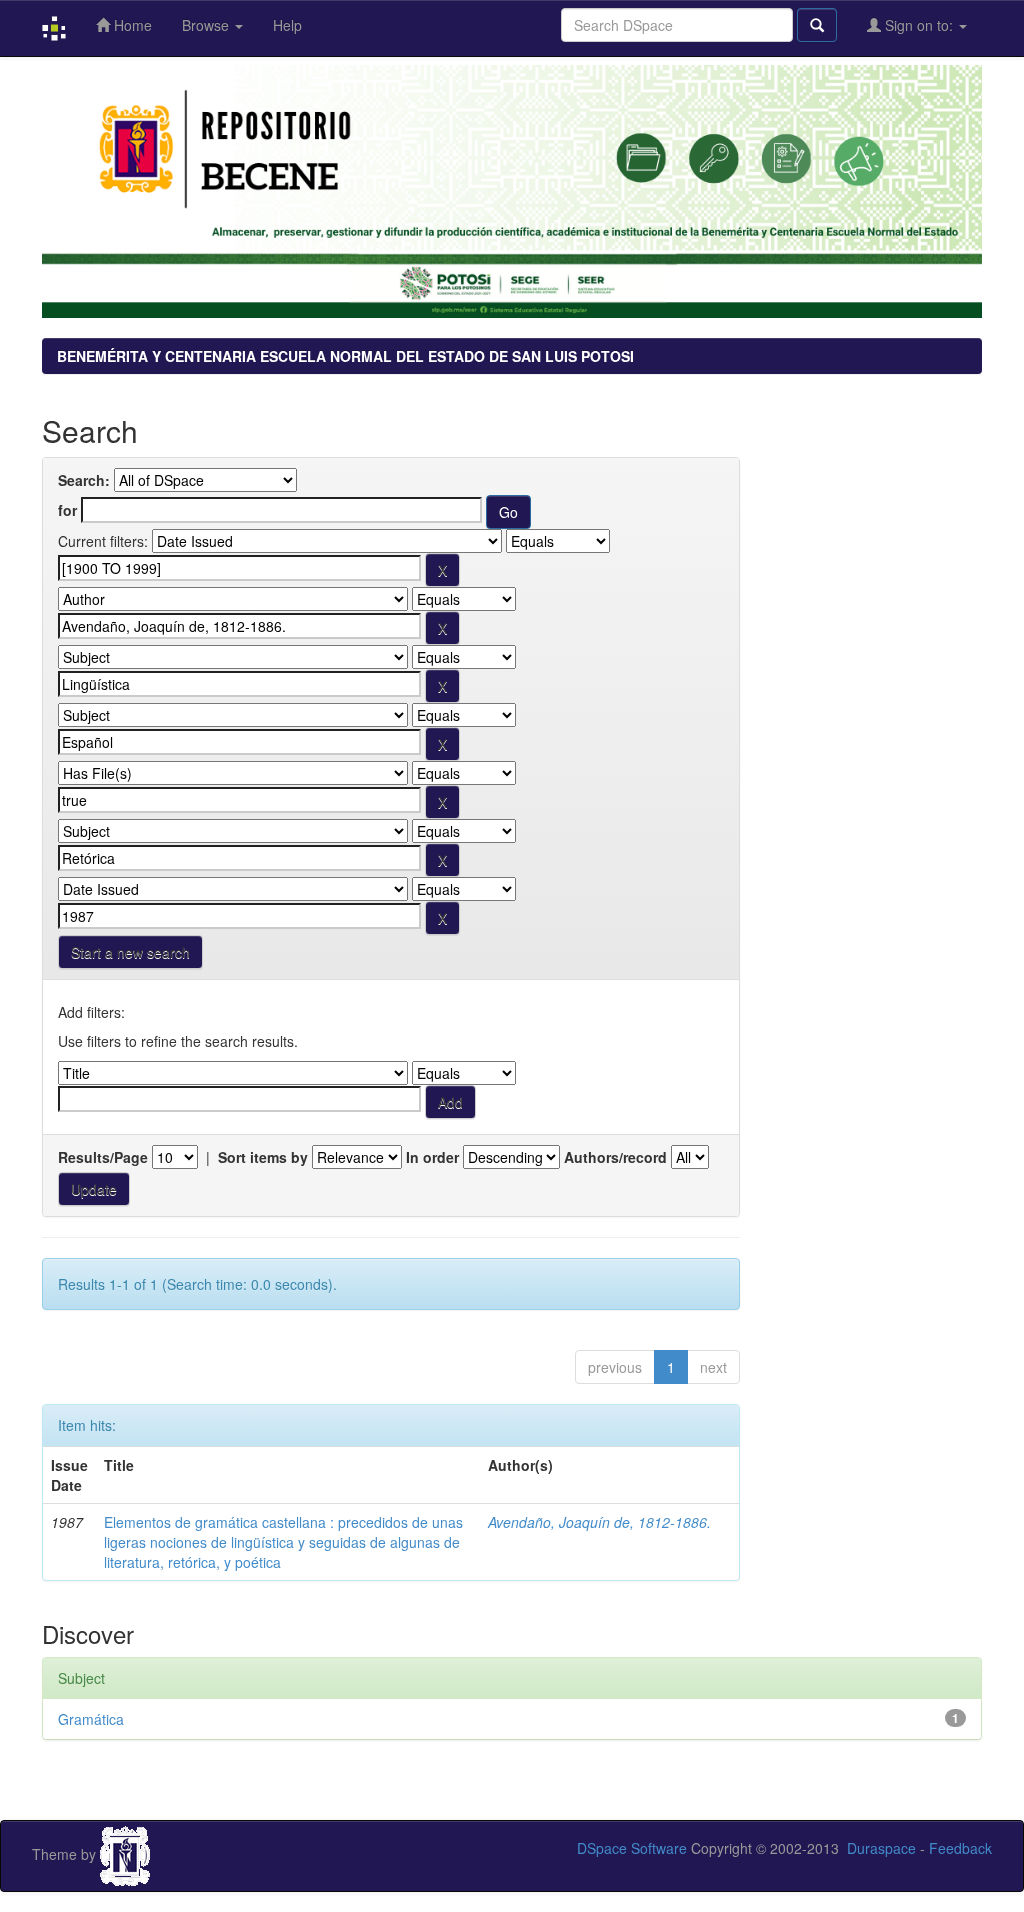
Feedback (960, 1848)
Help (287, 25)
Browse (207, 25)
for (67, 510)
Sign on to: (919, 25)
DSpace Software (632, 1848)
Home (131, 25)
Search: (84, 480)
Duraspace (881, 1848)
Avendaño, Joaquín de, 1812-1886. (599, 1522)
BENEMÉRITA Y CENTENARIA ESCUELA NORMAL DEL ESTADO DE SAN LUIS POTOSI (345, 356)
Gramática (91, 1719)
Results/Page (103, 1157)
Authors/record (615, 1157)
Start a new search (130, 952)
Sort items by (263, 1157)
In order (432, 1157)
